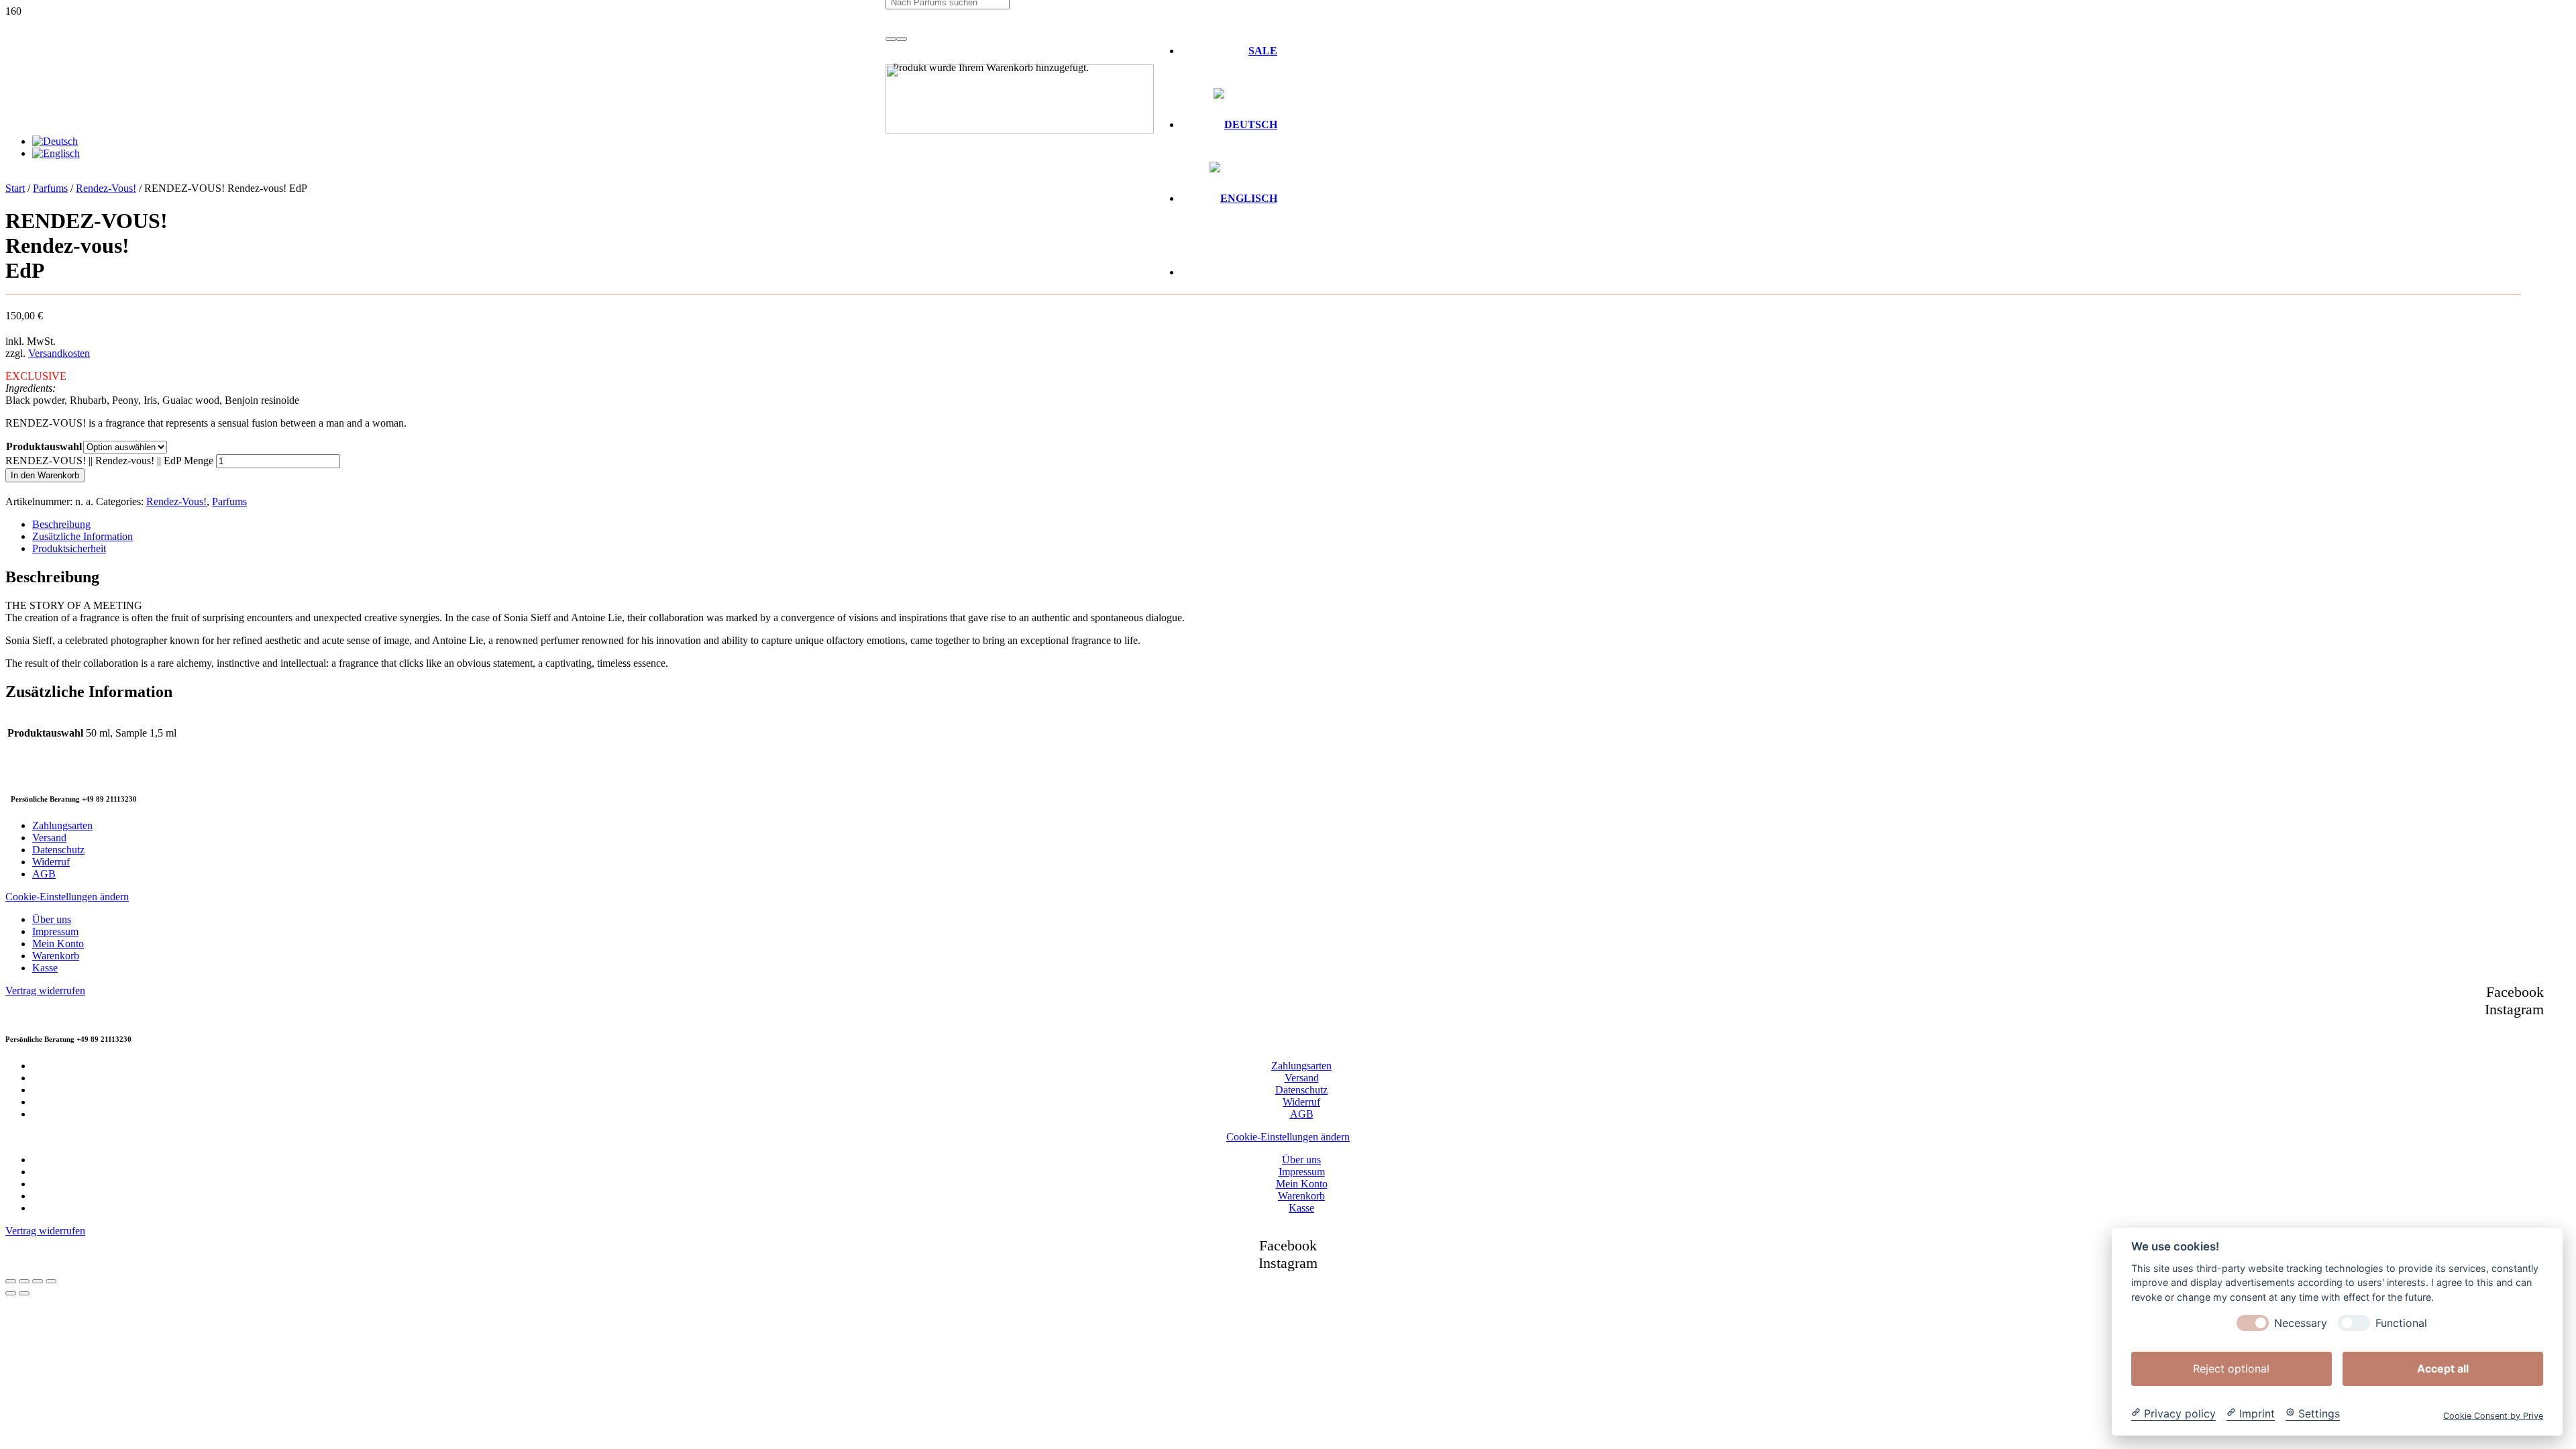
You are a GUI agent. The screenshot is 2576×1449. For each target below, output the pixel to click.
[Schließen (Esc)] (51, 1281)
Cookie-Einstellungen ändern (67, 897)
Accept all (2443, 1368)
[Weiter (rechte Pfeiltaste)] (24, 1293)
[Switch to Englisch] (1243, 198)
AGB (44, 874)
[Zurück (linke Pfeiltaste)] (11, 1293)
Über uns (52, 919)
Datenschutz (58, 850)
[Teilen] (38, 1281)
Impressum (55, 931)
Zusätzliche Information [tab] (83, 536)
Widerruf (51, 862)
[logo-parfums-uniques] (1020, 130)
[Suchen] (891, 39)
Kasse (45, 968)
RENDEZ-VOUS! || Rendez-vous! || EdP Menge (109, 461)
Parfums (50, 188)
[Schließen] (902, 39)
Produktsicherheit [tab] (69, 548)
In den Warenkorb (45, 475)
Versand (49, 838)
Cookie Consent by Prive (2493, 1415)
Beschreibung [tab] (61, 524)
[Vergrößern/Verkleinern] (11, 1281)
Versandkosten (59, 353)
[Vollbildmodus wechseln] (24, 1281)
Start (15, 188)
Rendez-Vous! (106, 188)
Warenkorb (56, 956)
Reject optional (2231, 1368)
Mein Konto (58, 944)
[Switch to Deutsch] (55, 141)
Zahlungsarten (62, 825)
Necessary (2301, 1323)
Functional (2401, 1323)
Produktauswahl (44, 446)
